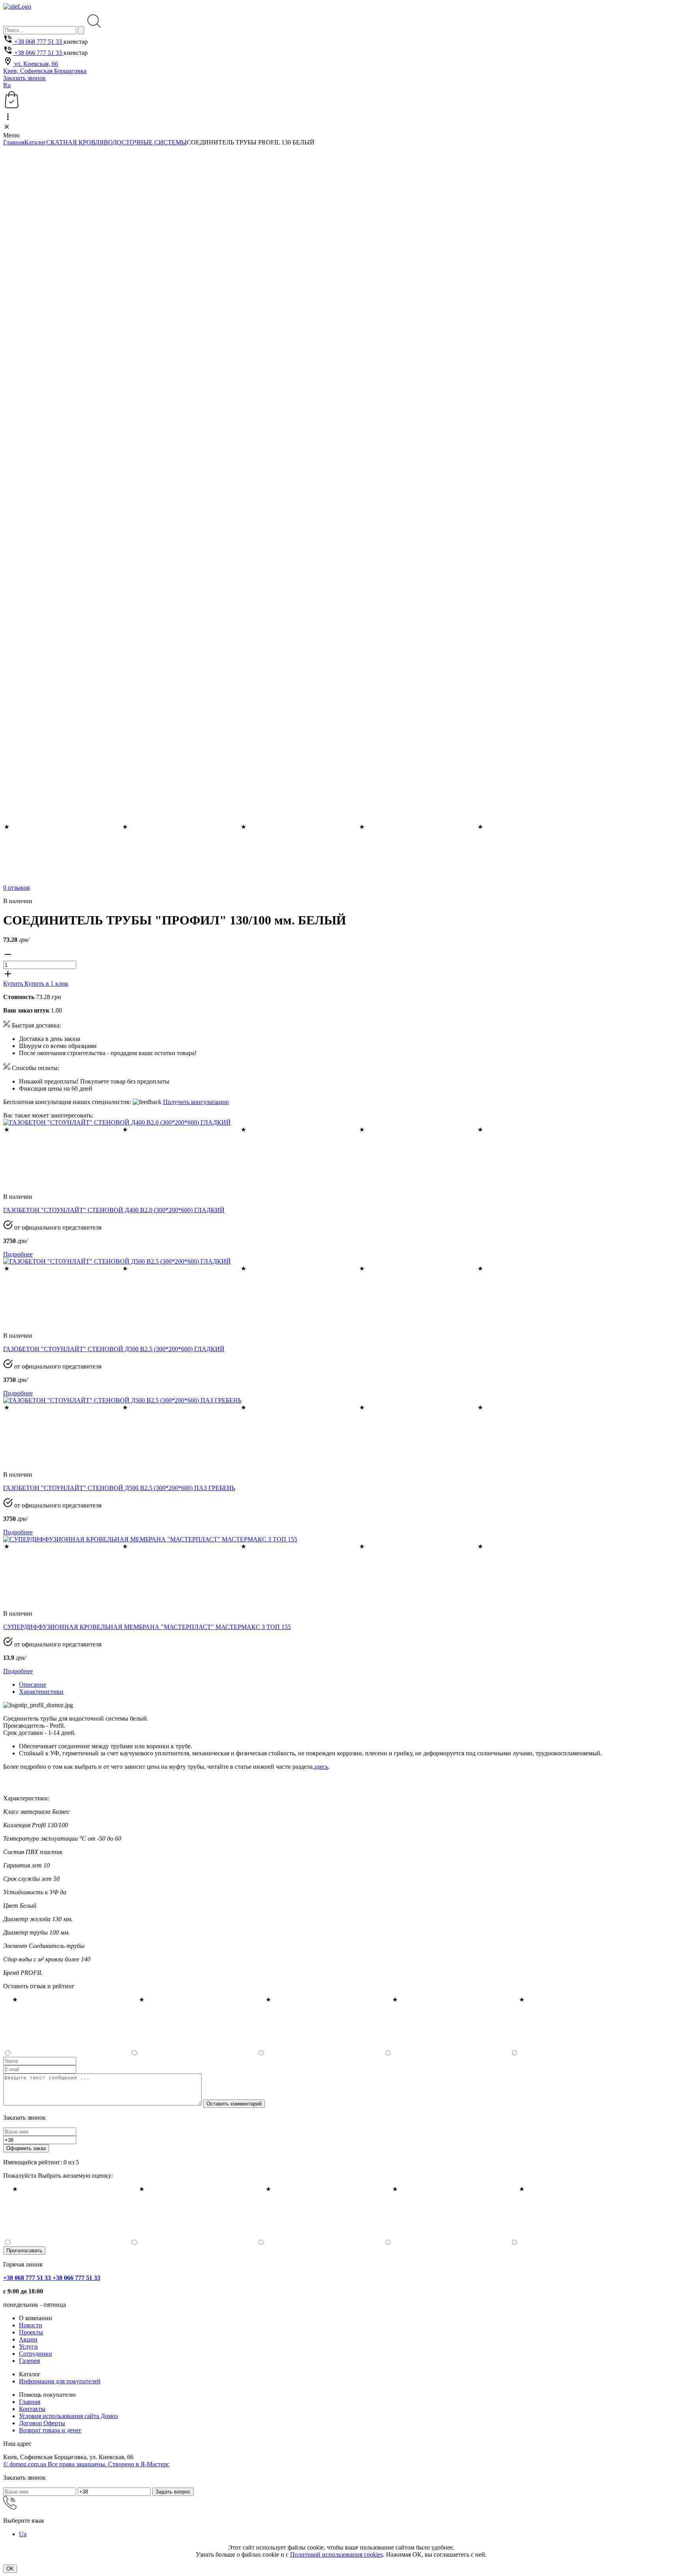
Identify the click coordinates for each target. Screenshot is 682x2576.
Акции (28, 2339)
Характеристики (41, 1692)
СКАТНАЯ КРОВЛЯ (75, 142)
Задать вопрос (173, 2492)
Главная (14, 142)
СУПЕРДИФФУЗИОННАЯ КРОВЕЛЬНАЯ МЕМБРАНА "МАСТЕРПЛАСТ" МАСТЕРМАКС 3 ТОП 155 (147, 1627)
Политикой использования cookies (336, 2554)
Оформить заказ (26, 2148)
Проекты (31, 2332)
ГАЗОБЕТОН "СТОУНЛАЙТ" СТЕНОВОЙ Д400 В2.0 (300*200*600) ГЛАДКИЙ (114, 1210)
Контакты (32, 2409)
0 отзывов (17, 888)
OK (10, 2569)
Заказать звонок (24, 78)
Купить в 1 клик (46, 983)
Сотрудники (36, 2354)
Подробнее (18, 1254)
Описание (33, 1685)
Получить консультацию (196, 1102)
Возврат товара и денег (50, 2430)
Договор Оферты (42, 2423)
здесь (321, 1767)
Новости (31, 2325)
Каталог (35, 142)
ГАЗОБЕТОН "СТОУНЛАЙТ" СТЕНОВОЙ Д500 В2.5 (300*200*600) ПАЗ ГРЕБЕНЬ (119, 1488)
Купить (14, 983)
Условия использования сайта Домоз (68, 2416)
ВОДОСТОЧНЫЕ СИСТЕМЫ (145, 142)
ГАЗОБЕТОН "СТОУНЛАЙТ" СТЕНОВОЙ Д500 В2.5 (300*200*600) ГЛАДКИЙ (114, 1349)
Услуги (28, 2346)
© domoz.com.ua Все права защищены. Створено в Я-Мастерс (86, 2464)
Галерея (29, 2361)
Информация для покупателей (60, 2381)
